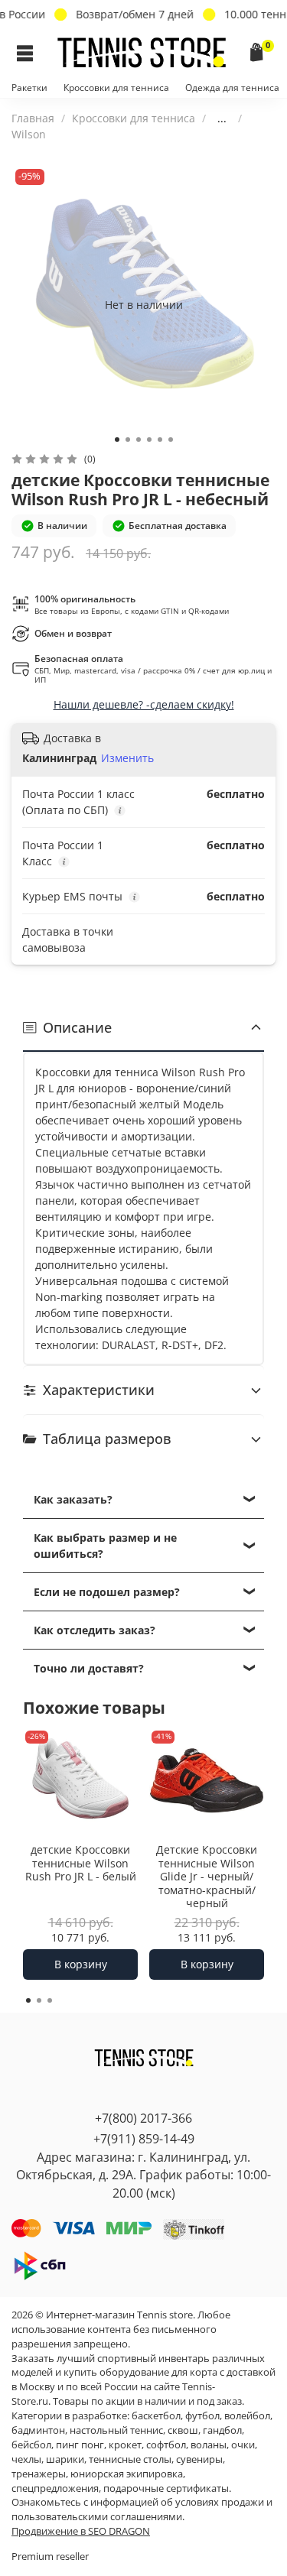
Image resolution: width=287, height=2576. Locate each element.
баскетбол (156, 2416)
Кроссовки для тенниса (116, 88)
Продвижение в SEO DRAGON (81, 2531)
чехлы (26, 2459)
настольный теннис (116, 2430)
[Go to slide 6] (171, 440)
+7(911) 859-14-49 (144, 2139)
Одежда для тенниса (232, 88)
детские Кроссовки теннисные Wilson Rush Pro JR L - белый (81, 1863)
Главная (33, 118)
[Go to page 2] (39, 2000)
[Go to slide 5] (160, 440)
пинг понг (80, 2445)
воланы (209, 2445)
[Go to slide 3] (139, 440)
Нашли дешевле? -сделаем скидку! (144, 704)
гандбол (222, 2430)
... (222, 118)
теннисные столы (130, 2459)
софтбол (166, 2445)
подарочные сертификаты (166, 2488)
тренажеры (39, 2474)
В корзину (81, 1964)
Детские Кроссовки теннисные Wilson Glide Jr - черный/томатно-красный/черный (207, 1876)
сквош (183, 2430)
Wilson (29, 134)
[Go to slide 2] (128, 440)
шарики (65, 2459)
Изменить (127, 758)
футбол (202, 2416)
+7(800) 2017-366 (143, 2118)
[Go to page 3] (50, 2000)
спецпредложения (55, 2488)
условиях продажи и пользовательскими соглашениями (142, 2509)
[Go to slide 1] (117, 440)
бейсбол (31, 2445)
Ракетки (29, 88)
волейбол (247, 2416)
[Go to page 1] (28, 2000)
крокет (125, 2445)
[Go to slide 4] (149, 440)
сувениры (199, 2459)
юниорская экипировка (127, 2474)
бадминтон (38, 2430)
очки (243, 2445)
